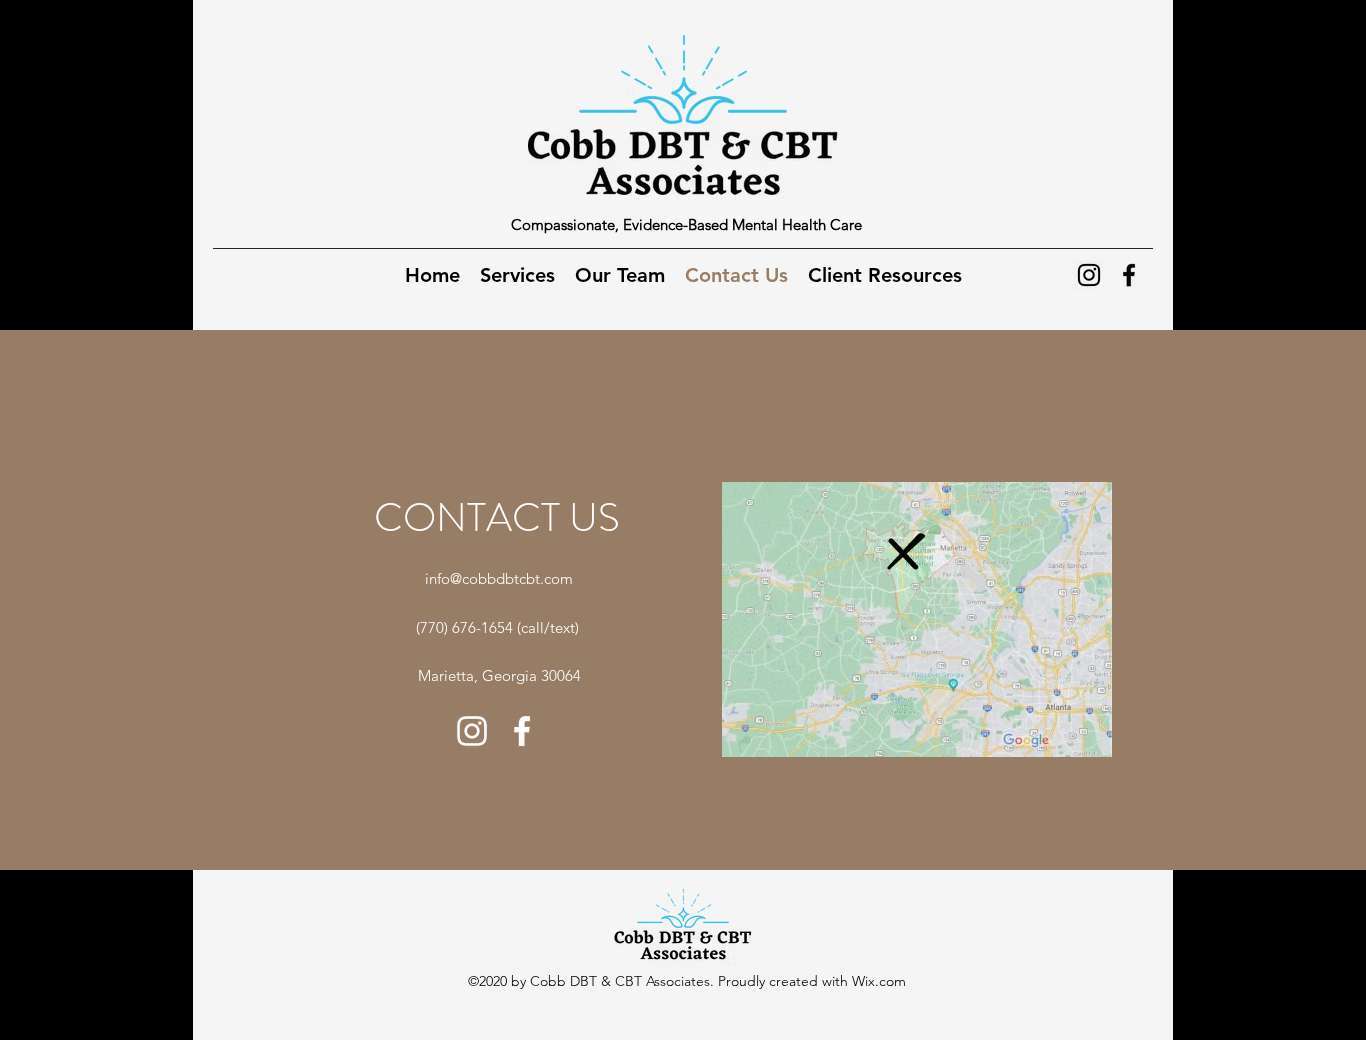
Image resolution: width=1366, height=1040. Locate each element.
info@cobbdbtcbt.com (499, 578)
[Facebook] (1129, 275)
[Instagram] (1089, 275)
